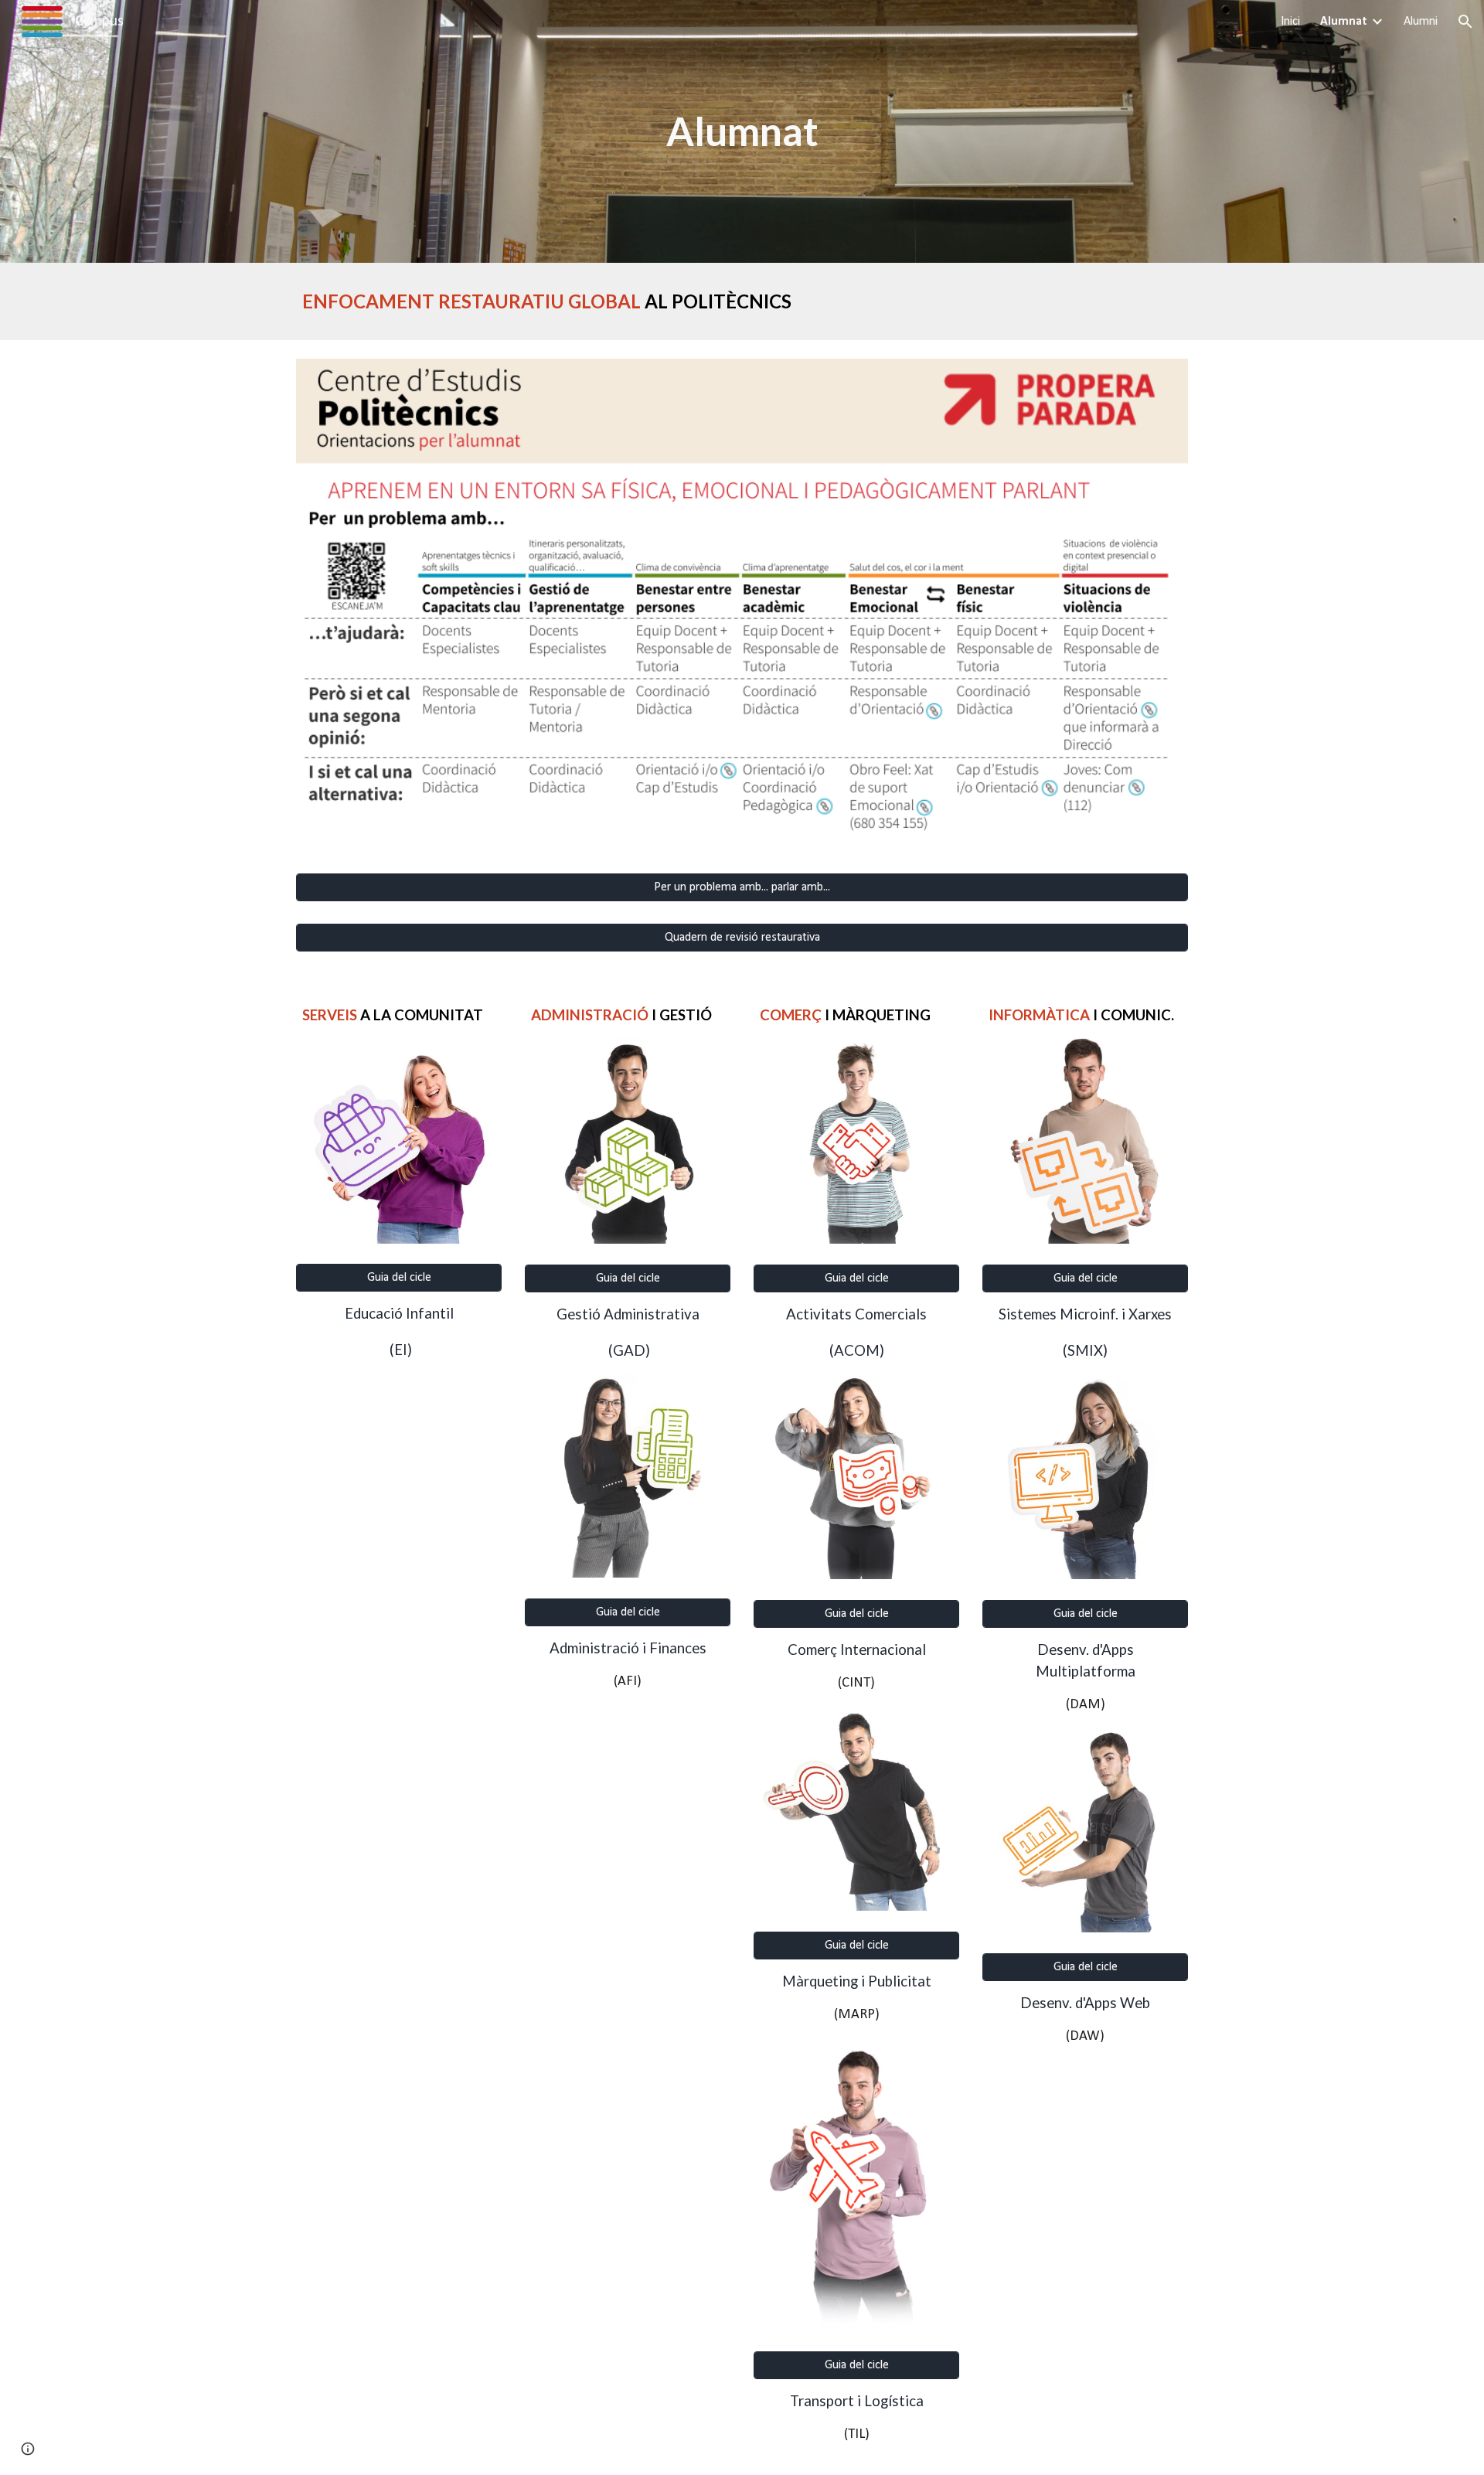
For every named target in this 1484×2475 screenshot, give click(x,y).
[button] (1465, 22)
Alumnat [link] (1344, 22)
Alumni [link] (1421, 22)
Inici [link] (1290, 22)
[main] (742, 131)
